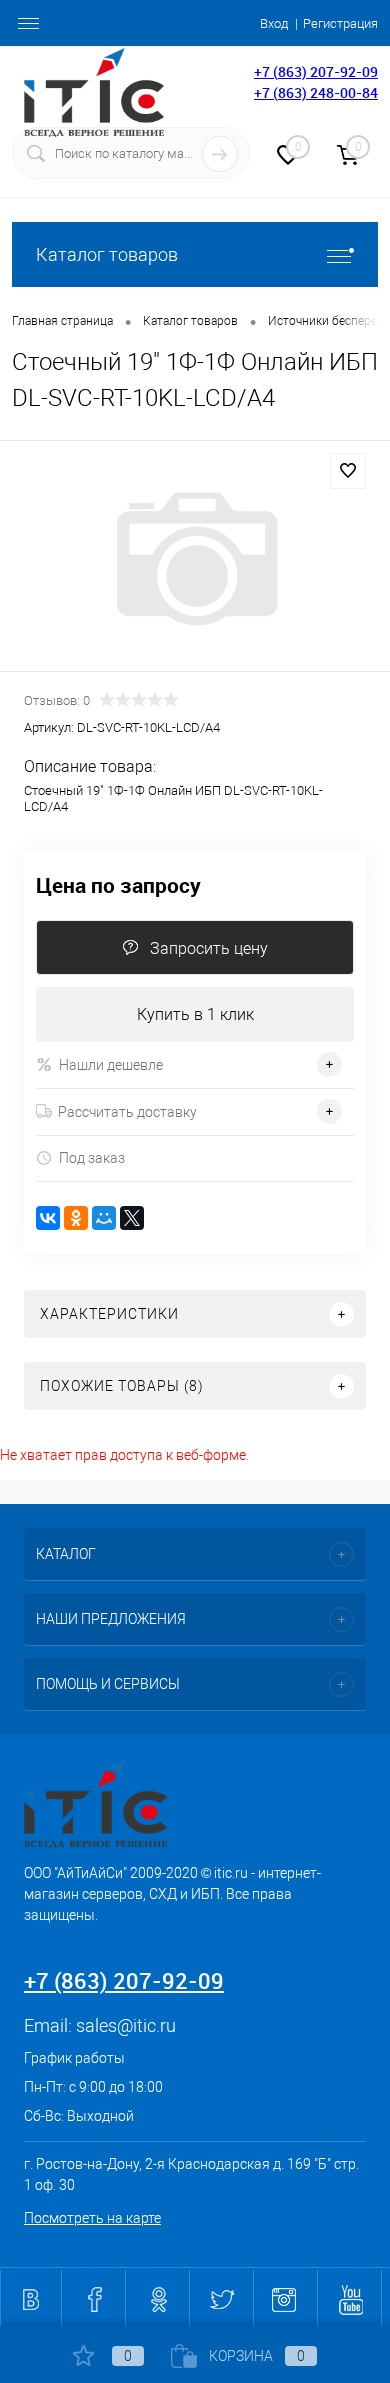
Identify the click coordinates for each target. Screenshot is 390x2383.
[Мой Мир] (104, 1218)
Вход (274, 23)
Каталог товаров (107, 254)
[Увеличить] (195, 559)
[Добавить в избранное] (348, 471)
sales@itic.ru (126, 2025)
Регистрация (340, 23)
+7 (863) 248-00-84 (316, 92)
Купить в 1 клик (195, 1014)
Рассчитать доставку (127, 1112)
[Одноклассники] (76, 1218)
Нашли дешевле (111, 1065)
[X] (132, 1218)
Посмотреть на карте (92, 2218)
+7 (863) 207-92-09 (316, 71)
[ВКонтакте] (48, 1218)
